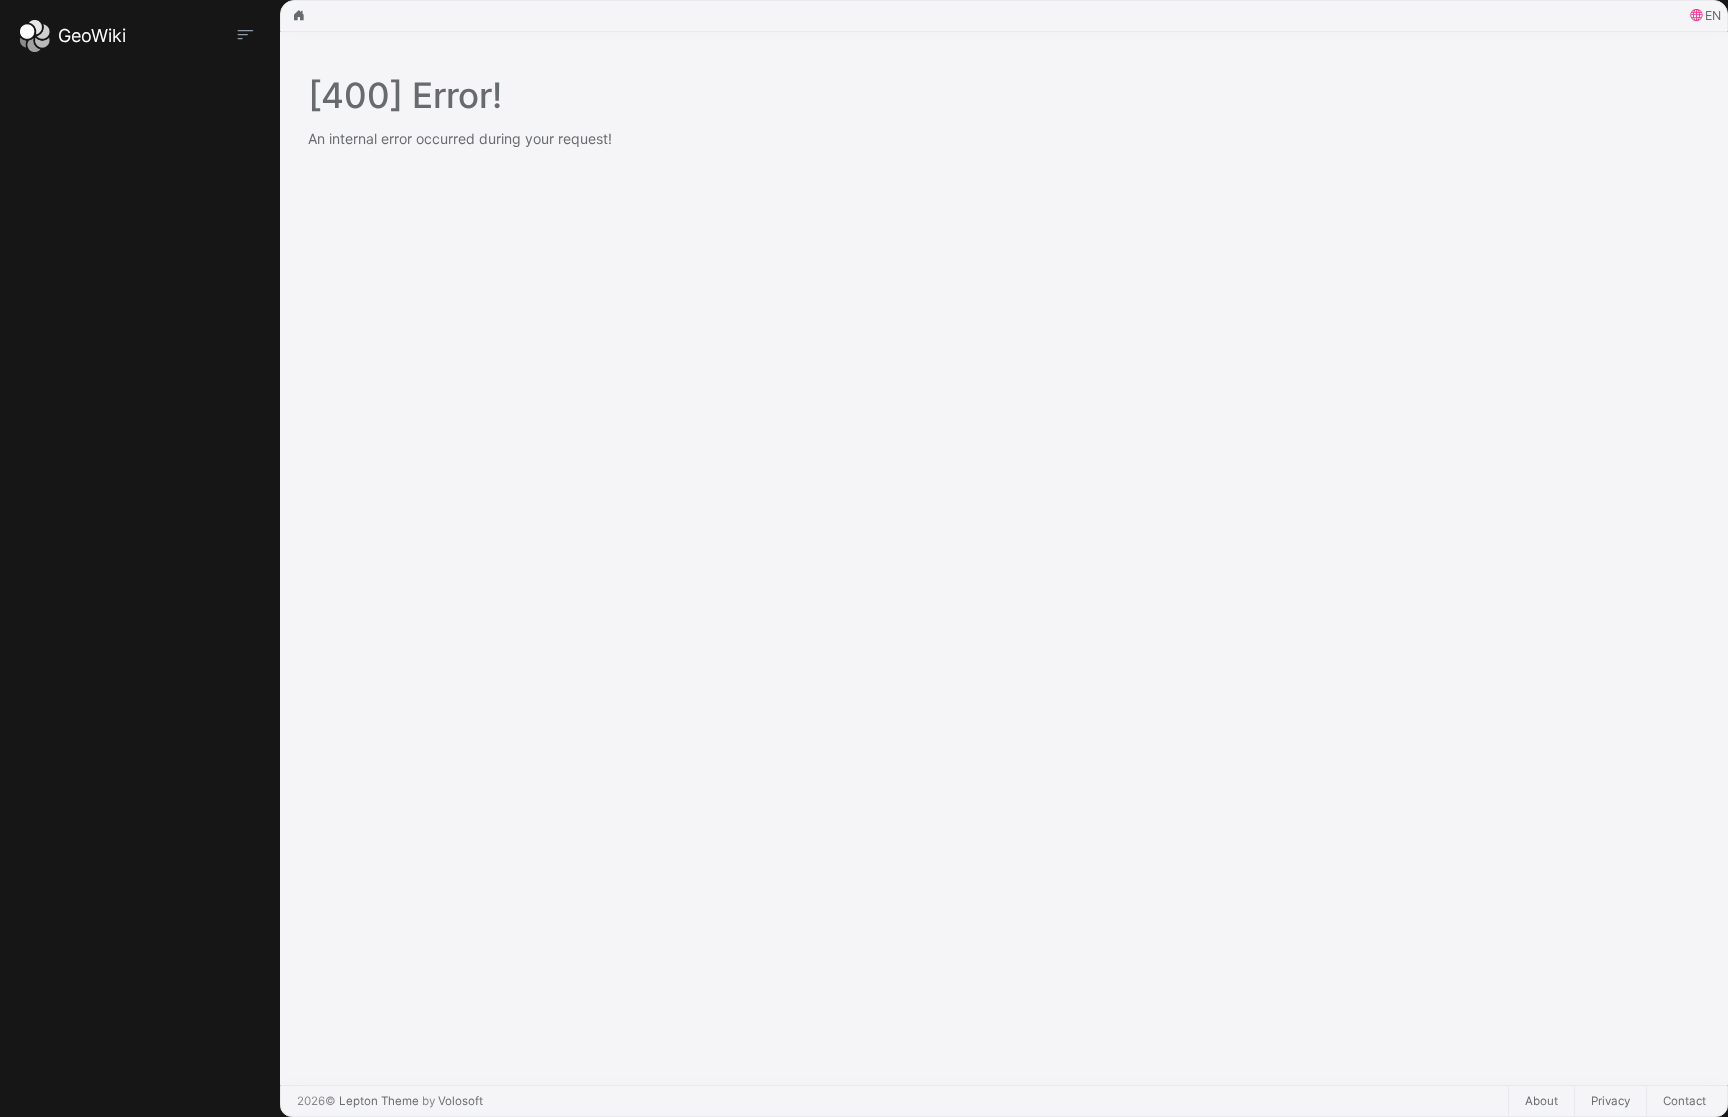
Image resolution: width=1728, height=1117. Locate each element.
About (1541, 1101)
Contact (1684, 1101)
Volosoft (460, 1101)
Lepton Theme (379, 1101)
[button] (1705, 16)
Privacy (1610, 1101)
